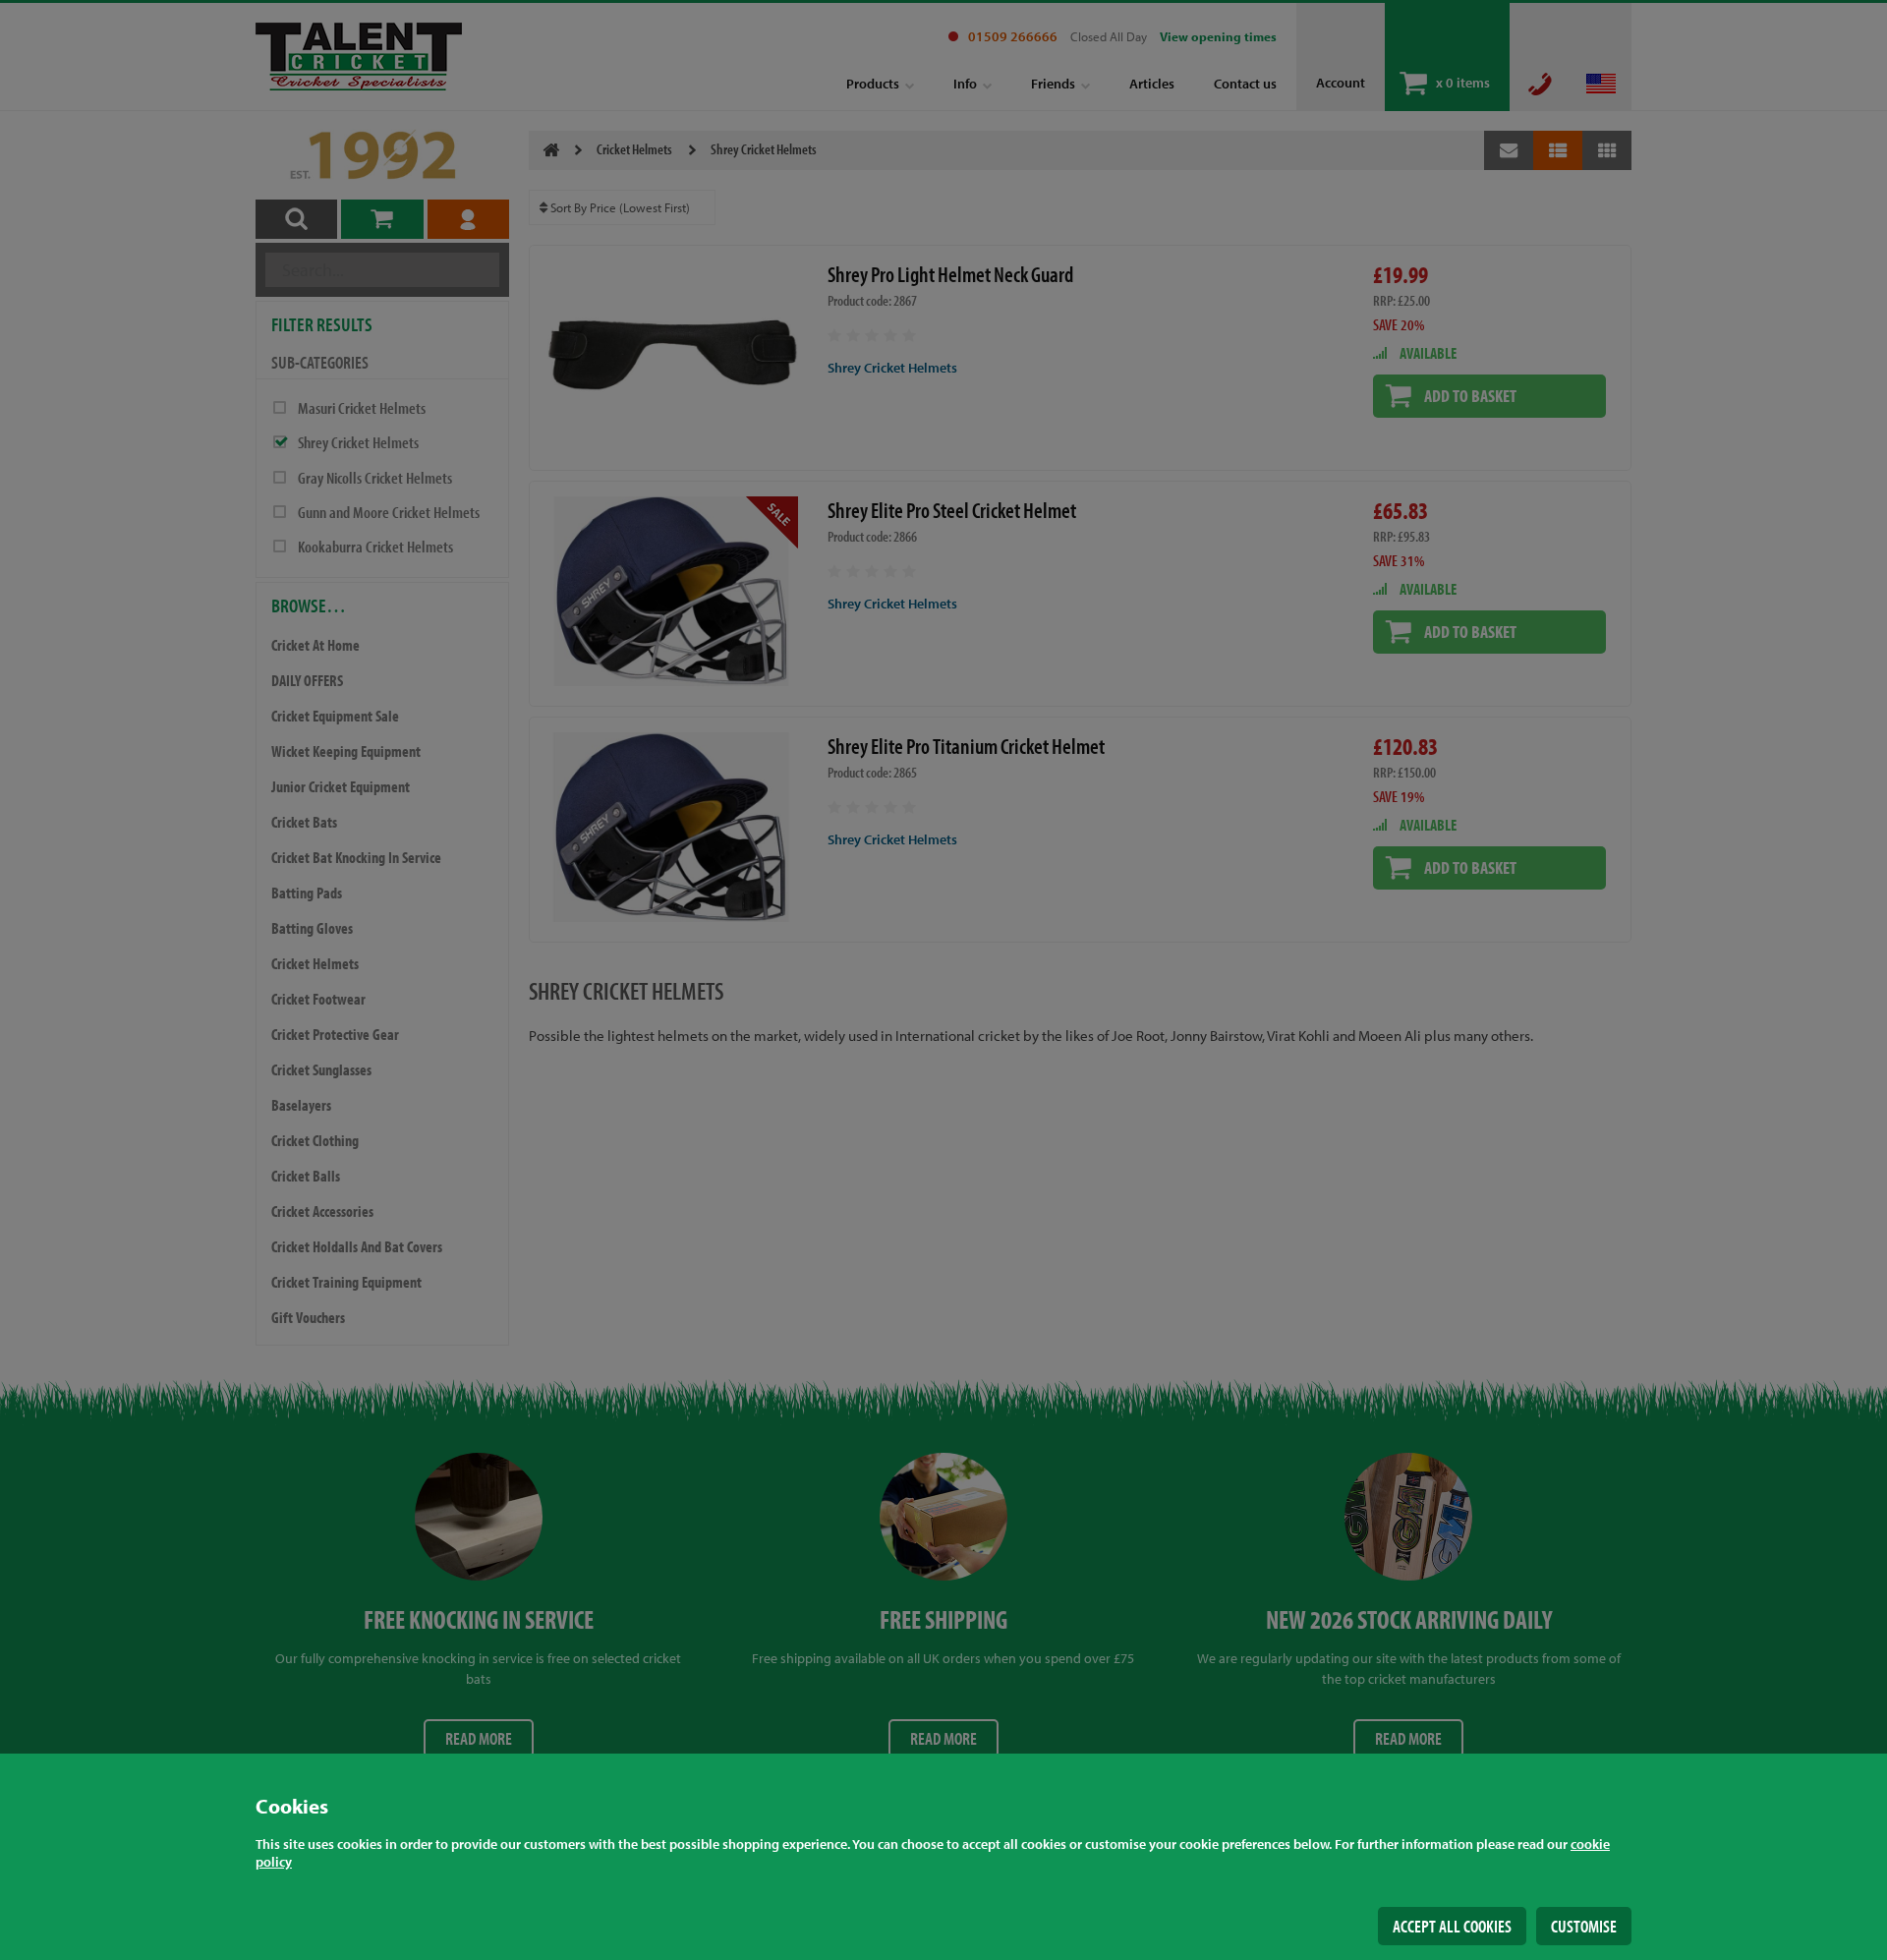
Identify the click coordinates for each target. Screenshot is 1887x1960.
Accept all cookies (1452, 1926)
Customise (1584, 1926)
